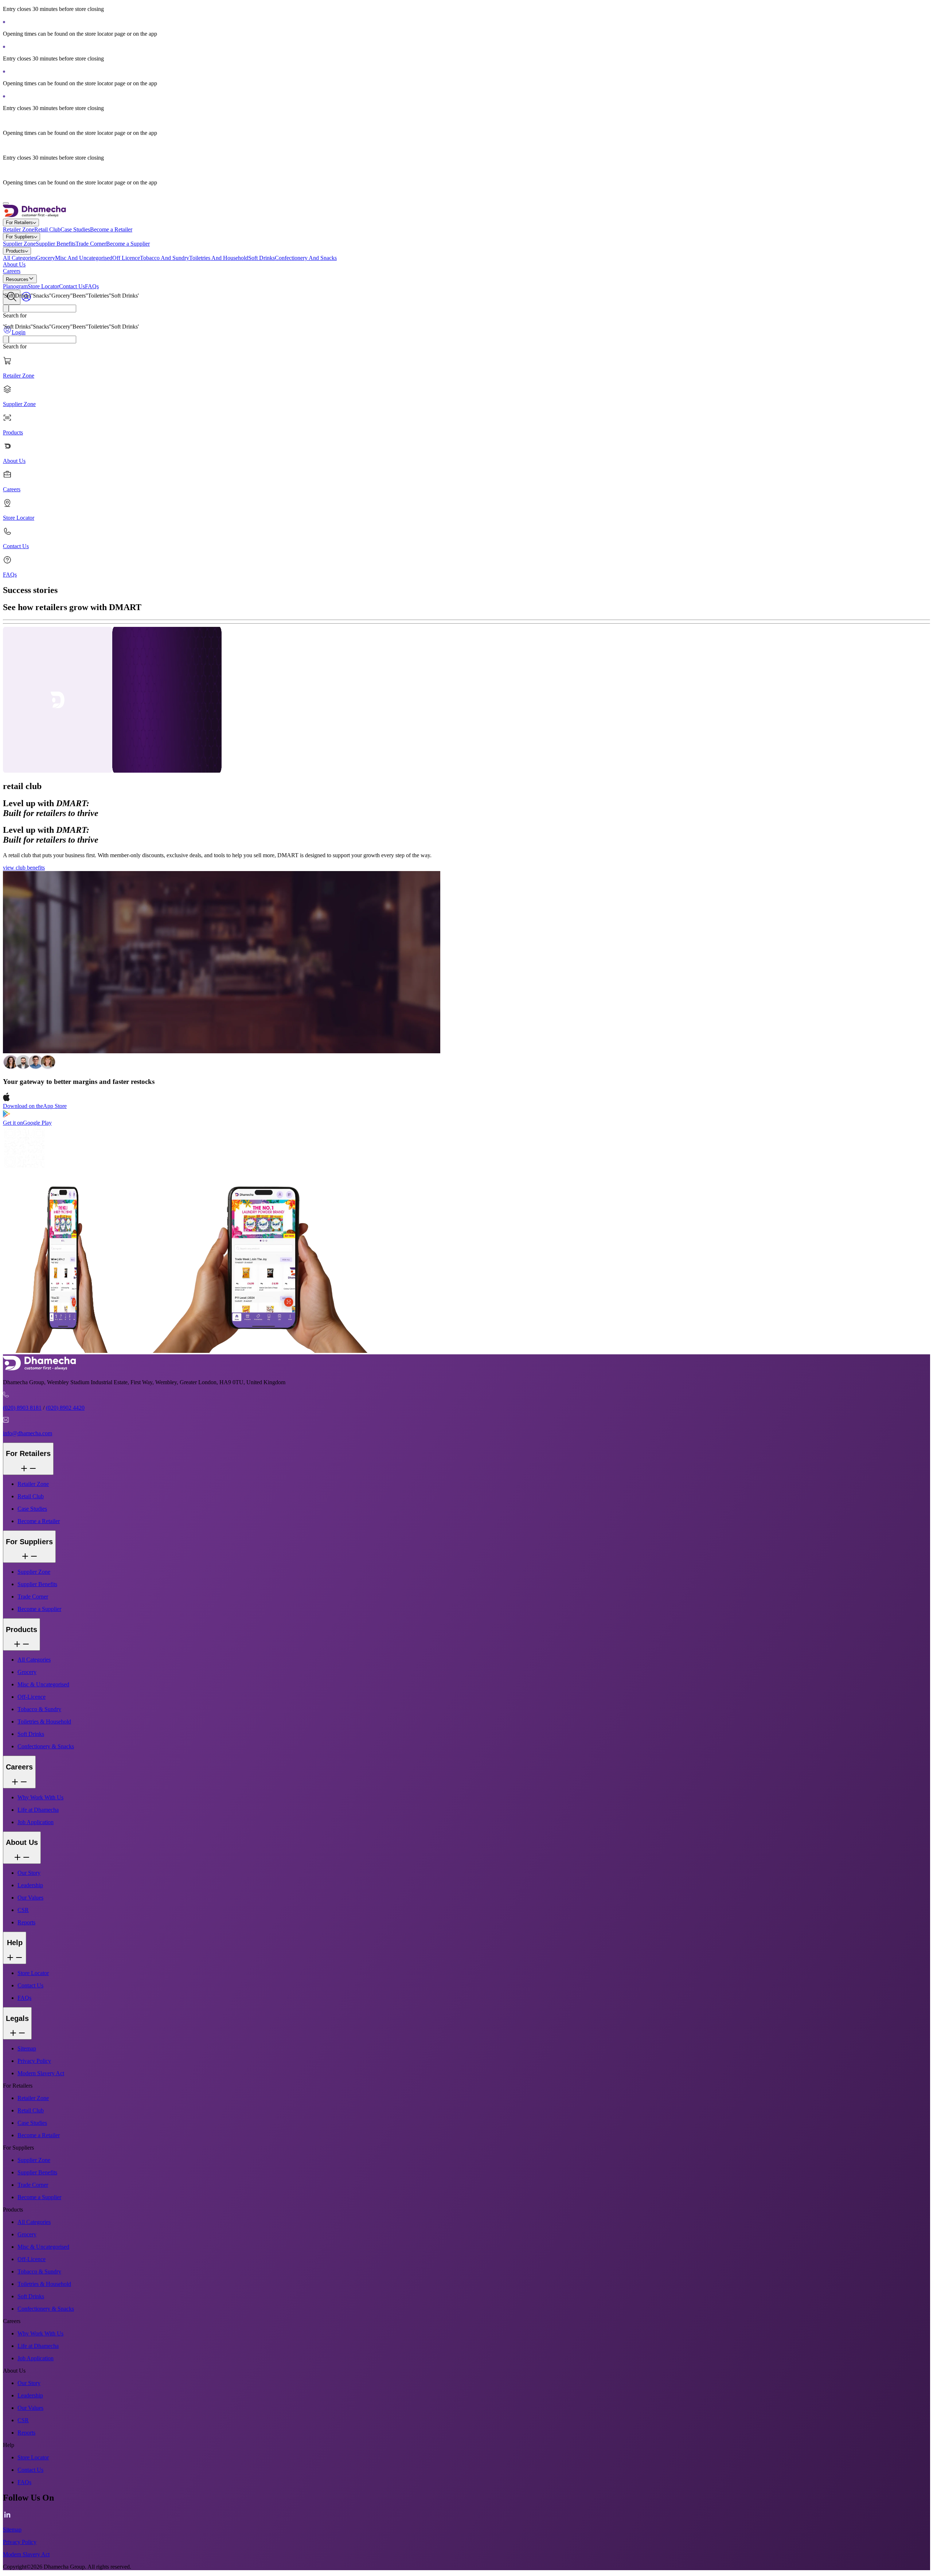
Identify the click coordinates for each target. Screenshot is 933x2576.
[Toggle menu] (6, 203)
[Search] (6, 309)
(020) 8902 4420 (65, 1408)
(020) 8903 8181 (22, 1408)
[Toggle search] (12, 297)
